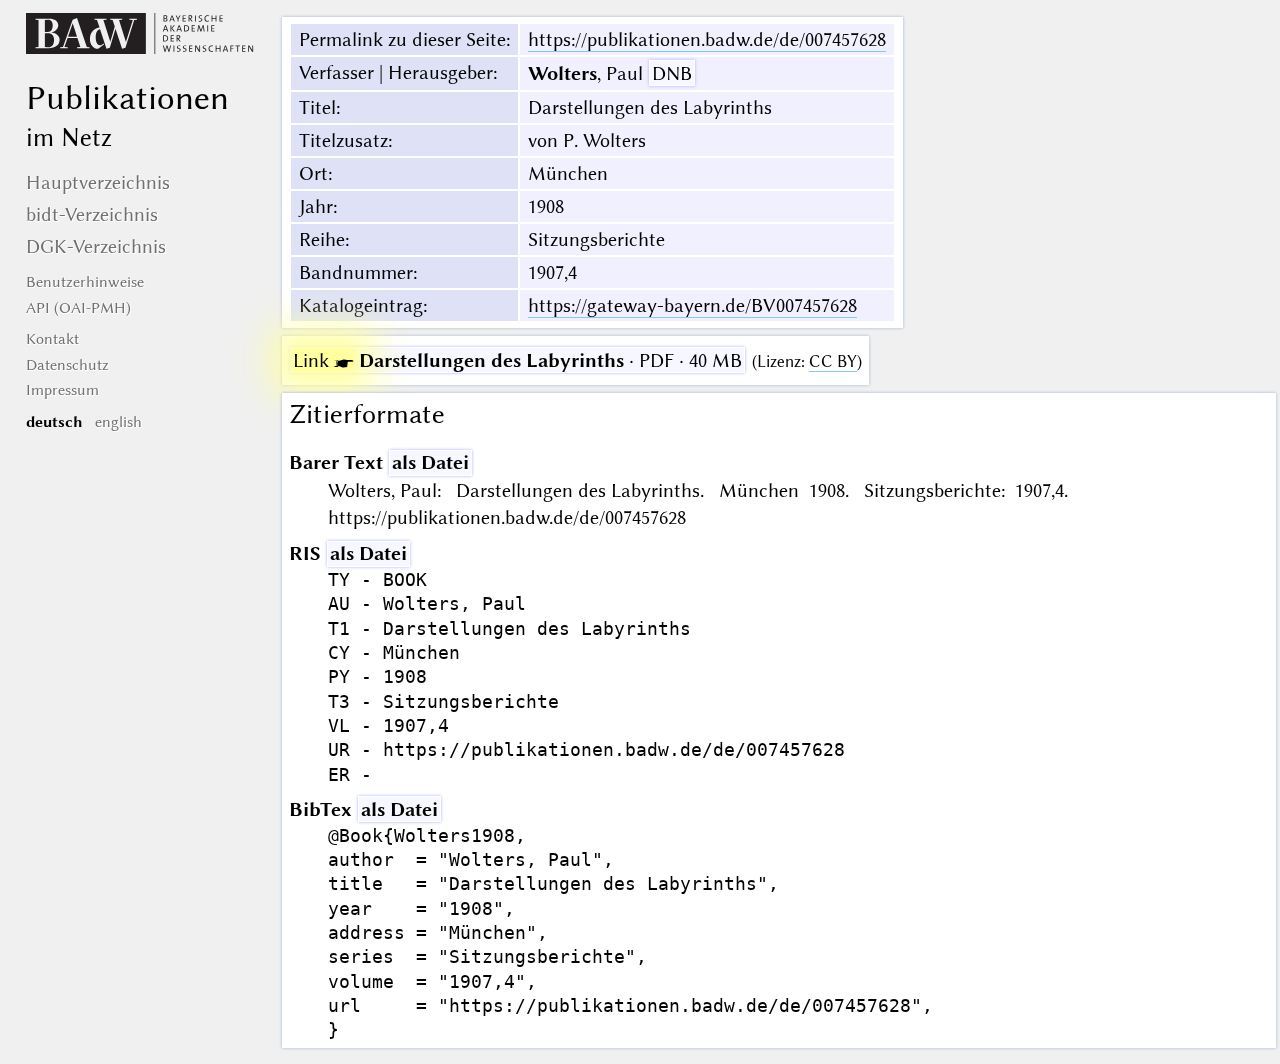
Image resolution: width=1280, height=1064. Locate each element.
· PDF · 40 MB (517, 360)
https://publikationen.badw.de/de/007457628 (707, 39)
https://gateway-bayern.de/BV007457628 (692, 305)
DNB (672, 73)
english (118, 422)
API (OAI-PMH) (78, 308)
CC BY (833, 361)
